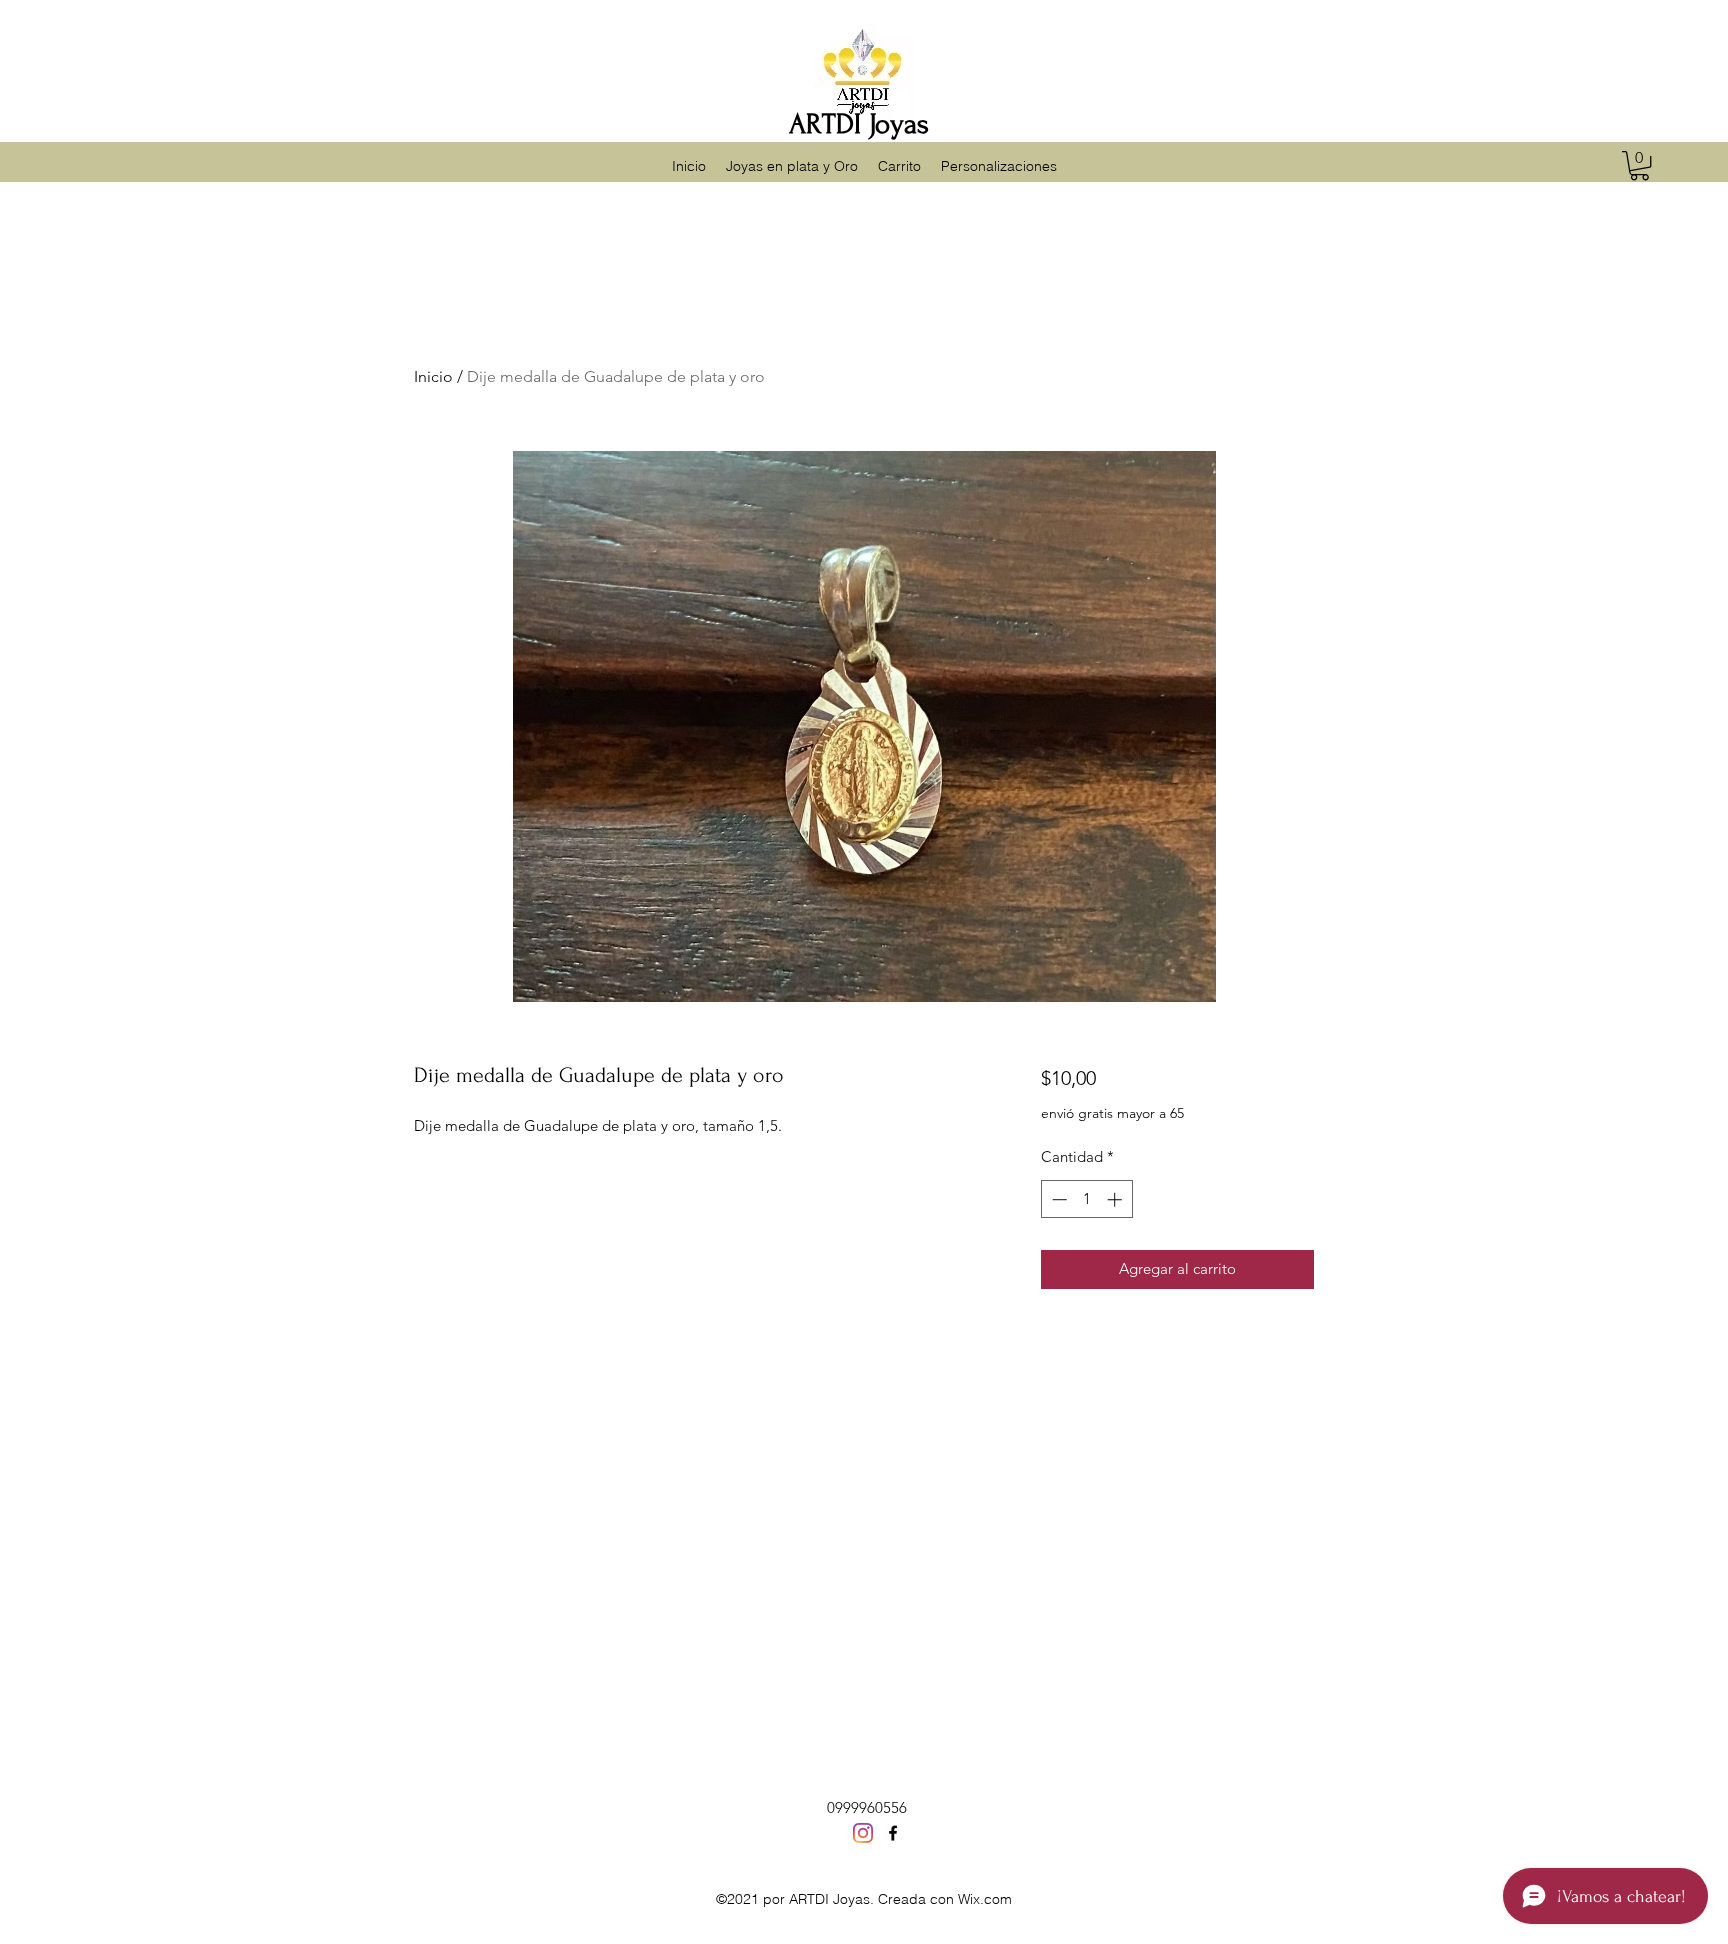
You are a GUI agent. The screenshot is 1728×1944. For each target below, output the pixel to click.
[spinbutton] (1086, 1199)
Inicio (433, 376)
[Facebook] (893, 1833)
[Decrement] (1057, 1199)
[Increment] (1116, 1199)
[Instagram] (863, 1833)
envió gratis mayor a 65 (1112, 1113)
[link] (1639, 165)
